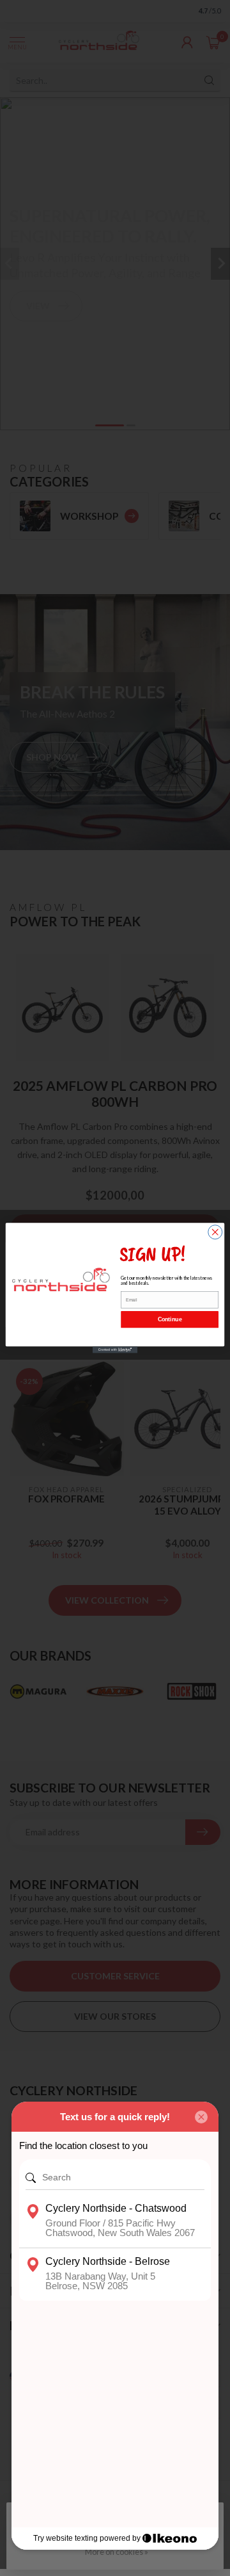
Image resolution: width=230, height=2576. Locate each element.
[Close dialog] (215, 1232)
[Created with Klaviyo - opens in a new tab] (115, 1350)
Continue (170, 1319)
